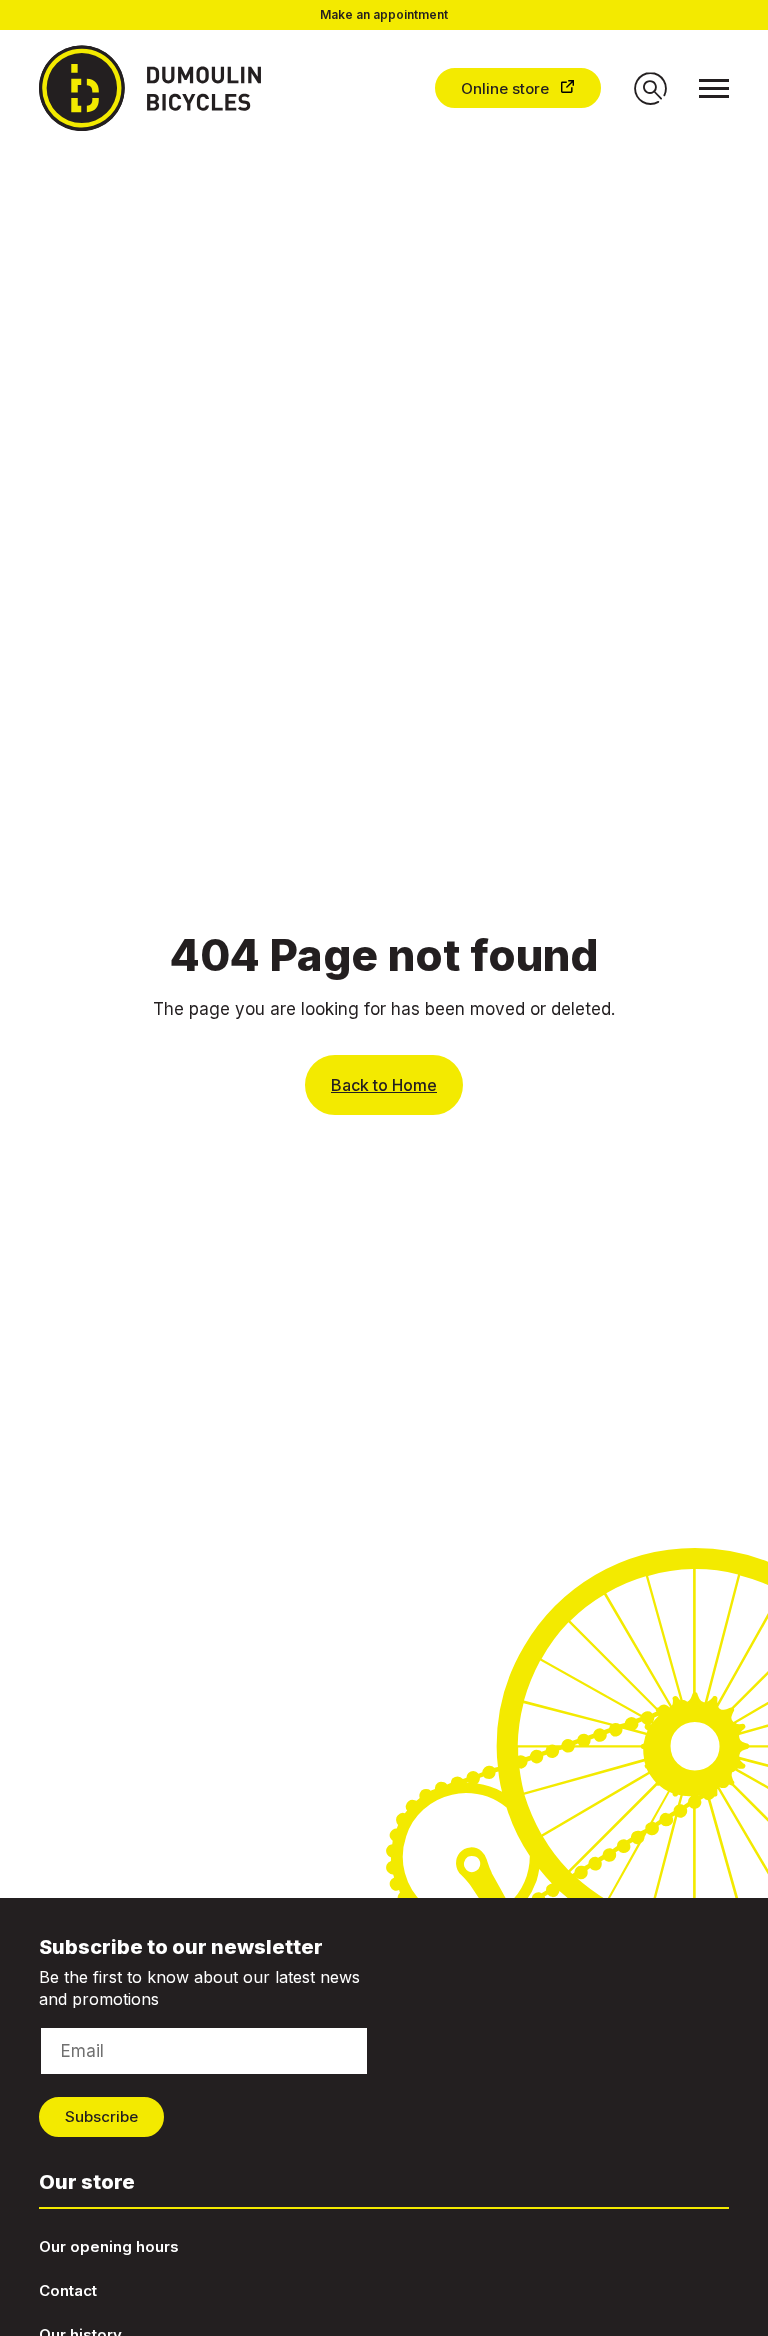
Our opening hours (109, 2246)
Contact (68, 2290)
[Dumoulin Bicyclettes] (166, 88)
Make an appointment (384, 15)
